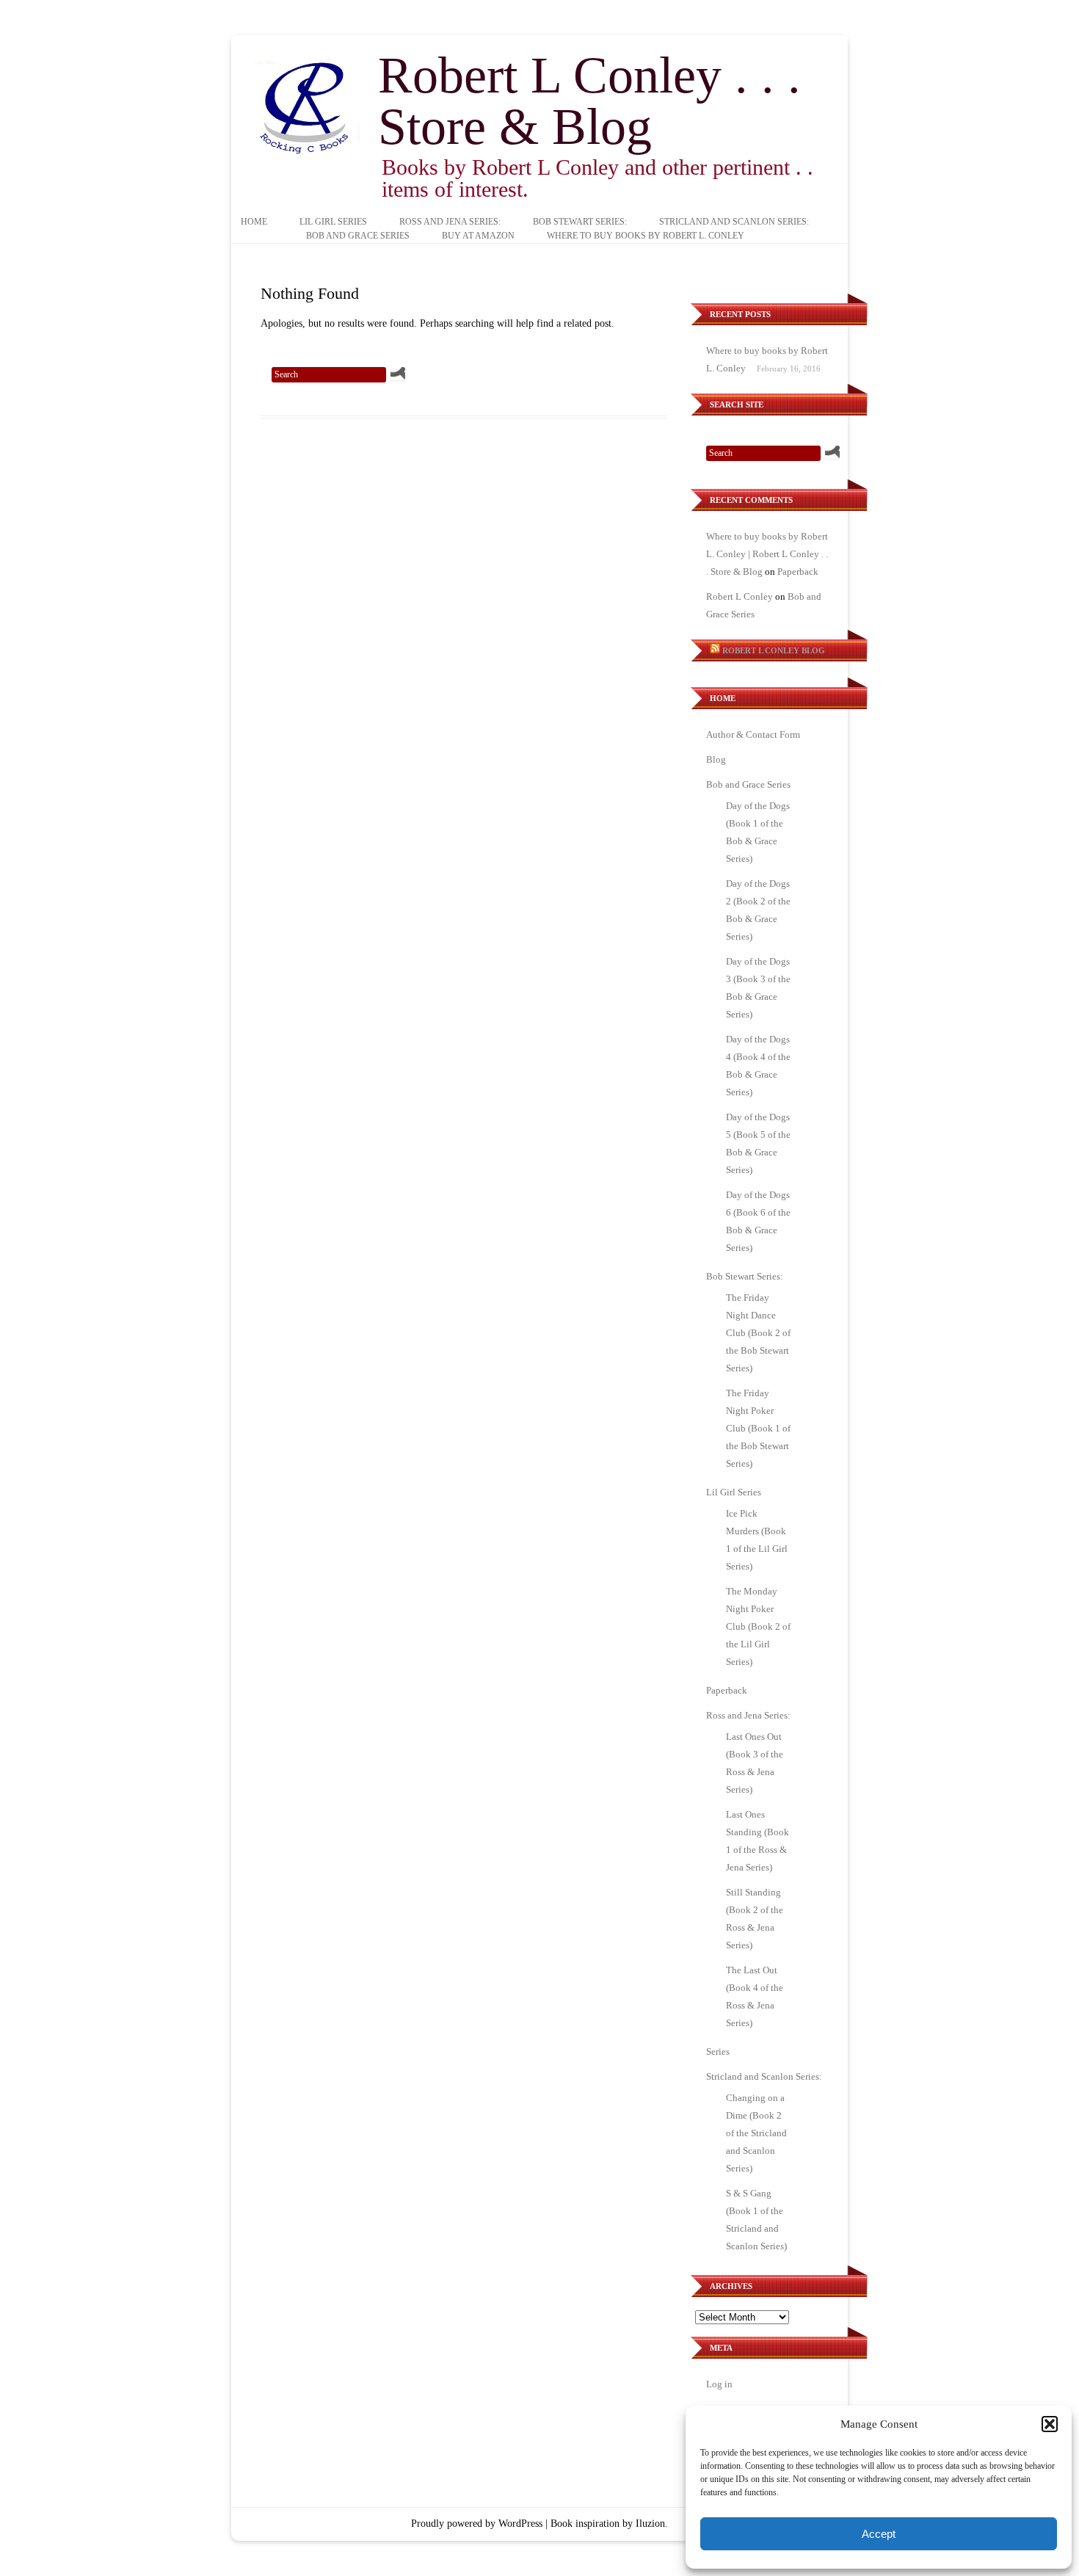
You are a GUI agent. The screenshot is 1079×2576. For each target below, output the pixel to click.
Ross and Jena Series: (450, 222)
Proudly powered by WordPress (477, 2524)
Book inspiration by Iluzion (608, 2524)
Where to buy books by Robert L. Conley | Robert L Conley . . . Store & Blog (767, 554)
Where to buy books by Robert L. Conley (646, 236)
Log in (719, 2384)
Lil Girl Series (333, 222)
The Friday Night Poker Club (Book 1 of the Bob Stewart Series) (758, 1428)
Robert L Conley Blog (774, 650)
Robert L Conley (740, 596)
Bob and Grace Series (358, 236)
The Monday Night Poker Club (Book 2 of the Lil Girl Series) (758, 1626)
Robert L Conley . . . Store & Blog (589, 101)
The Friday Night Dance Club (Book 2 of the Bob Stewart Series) (758, 1333)
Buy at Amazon (478, 236)
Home (254, 222)
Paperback (798, 572)
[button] (1050, 2424)
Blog (716, 759)
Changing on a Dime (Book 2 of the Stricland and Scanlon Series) (756, 2133)
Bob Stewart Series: (580, 222)
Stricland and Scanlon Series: (734, 222)
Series (718, 2051)
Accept (879, 2534)
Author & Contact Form (753, 734)
